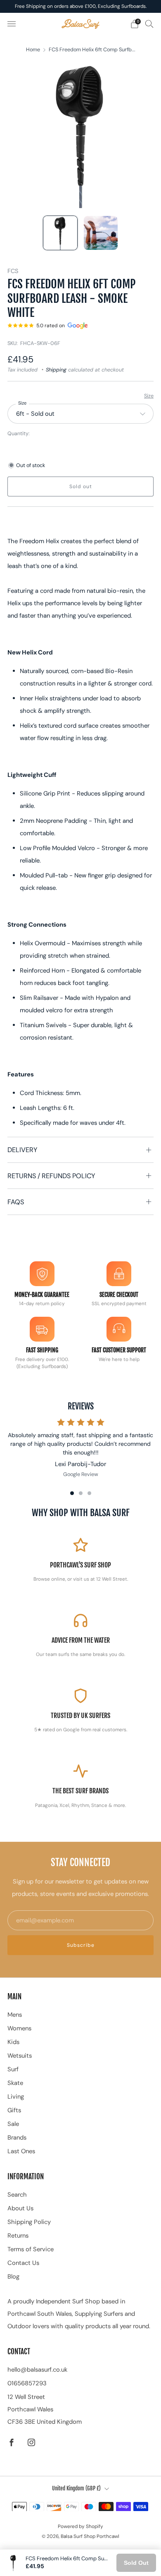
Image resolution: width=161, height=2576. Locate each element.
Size (149, 396)
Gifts (14, 2110)
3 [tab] (89, 1493)
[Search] (149, 24)
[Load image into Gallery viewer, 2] (101, 233)
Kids (13, 2042)
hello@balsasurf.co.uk (37, 2370)
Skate (15, 2083)
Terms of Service (31, 2249)
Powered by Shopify (80, 2526)
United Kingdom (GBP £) (76, 2488)
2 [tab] (81, 1493)
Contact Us (23, 2263)
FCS (13, 271)
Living (16, 2097)
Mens (15, 2015)
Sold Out (136, 2563)
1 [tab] (72, 1493)
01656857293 (27, 2383)
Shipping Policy (29, 2222)
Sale (13, 2124)
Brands (17, 2137)
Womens (19, 2028)
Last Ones (21, 2151)
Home (33, 50)
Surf (13, 2069)
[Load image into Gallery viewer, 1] (60, 233)
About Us (20, 2208)
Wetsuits (20, 2056)
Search (17, 2195)
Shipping (56, 370)
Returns (18, 2236)
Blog (13, 2276)
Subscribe (81, 1945)
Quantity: (19, 434)
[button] (80, 634)
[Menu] (12, 24)
